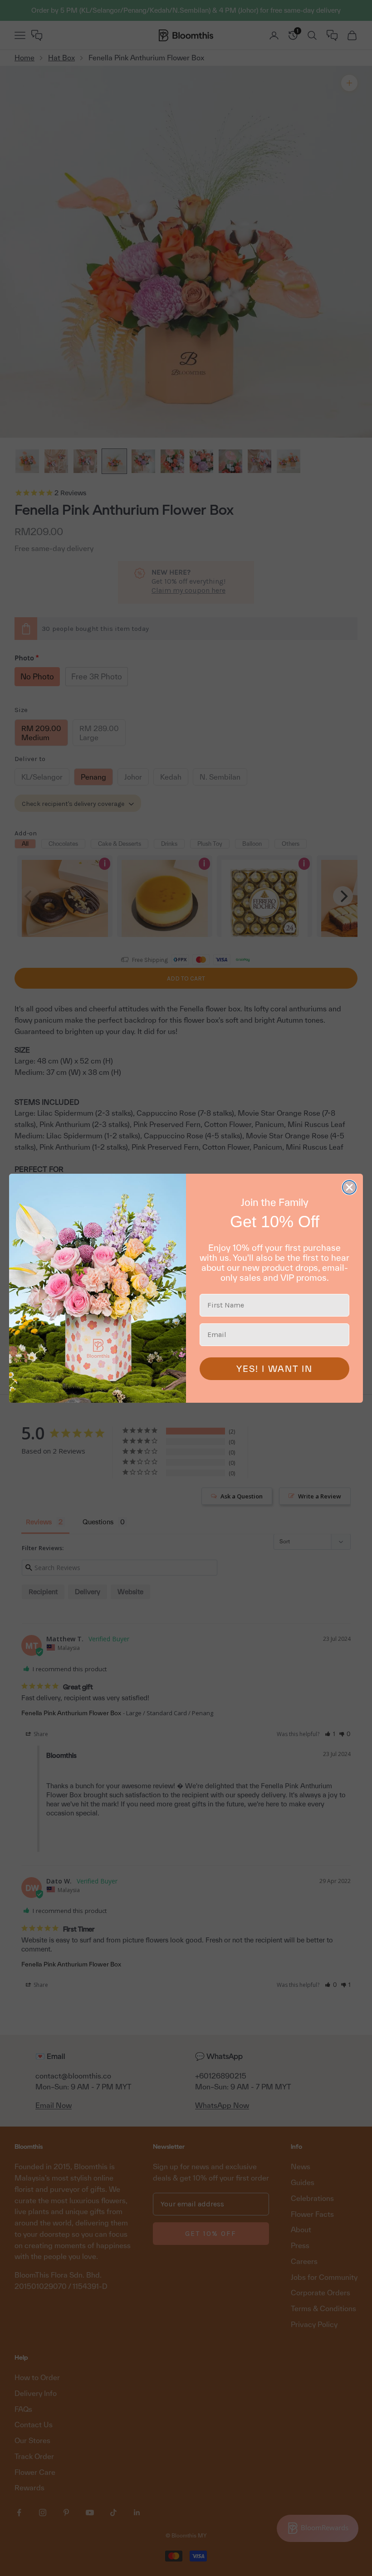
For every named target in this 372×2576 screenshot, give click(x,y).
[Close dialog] (349, 1187)
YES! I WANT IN (274, 1369)
